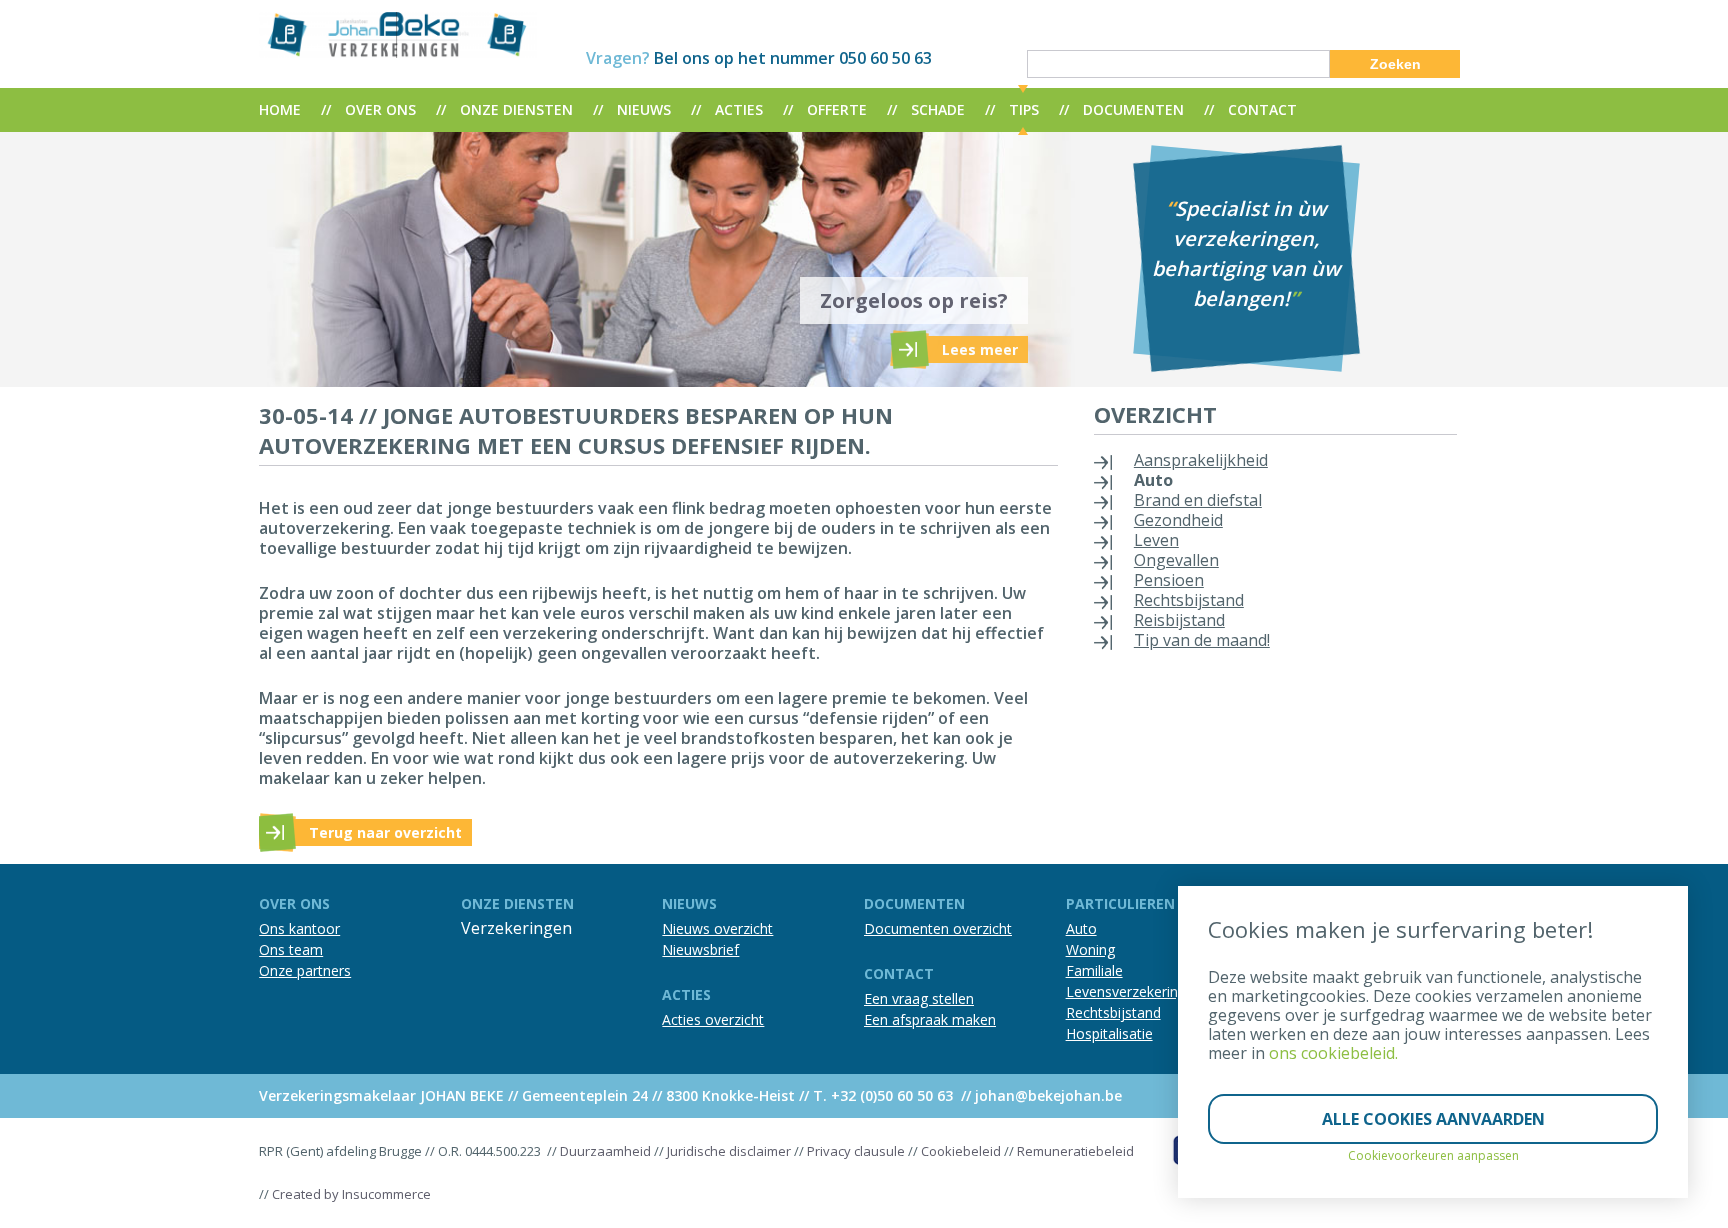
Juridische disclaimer (729, 1151)
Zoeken (1395, 64)
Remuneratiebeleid (1075, 1151)
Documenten (1133, 109)
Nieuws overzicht (717, 928)
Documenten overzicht (938, 928)
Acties (739, 109)
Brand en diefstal (1198, 500)
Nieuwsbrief (700, 949)
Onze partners (305, 970)
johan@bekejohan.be (1048, 1095)
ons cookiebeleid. (1333, 1053)
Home (280, 109)
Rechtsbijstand (1189, 600)
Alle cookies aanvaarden (1433, 1119)
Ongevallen (1176, 560)
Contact (1262, 109)
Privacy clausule (856, 1151)
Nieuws (644, 109)
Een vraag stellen (919, 998)
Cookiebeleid (961, 1151)
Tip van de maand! (1202, 640)
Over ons (380, 109)
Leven (1156, 540)
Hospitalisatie (1109, 1033)
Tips (1024, 109)
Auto (1153, 480)
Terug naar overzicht (385, 832)
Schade (938, 109)
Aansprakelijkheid (1201, 460)
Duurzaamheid (605, 1151)
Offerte (837, 109)
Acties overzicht (713, 1019)
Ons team (291, 949)
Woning (1090, 949)
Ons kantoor (299, 928)
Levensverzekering (1126, 991)
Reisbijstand (1179, 620)
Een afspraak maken (930, 1019)
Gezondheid (1178, 520)
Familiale (1094, 970)
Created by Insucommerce (351, 1194)
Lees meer (980, 349)
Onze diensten (516, 109)
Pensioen (1169, 580)
